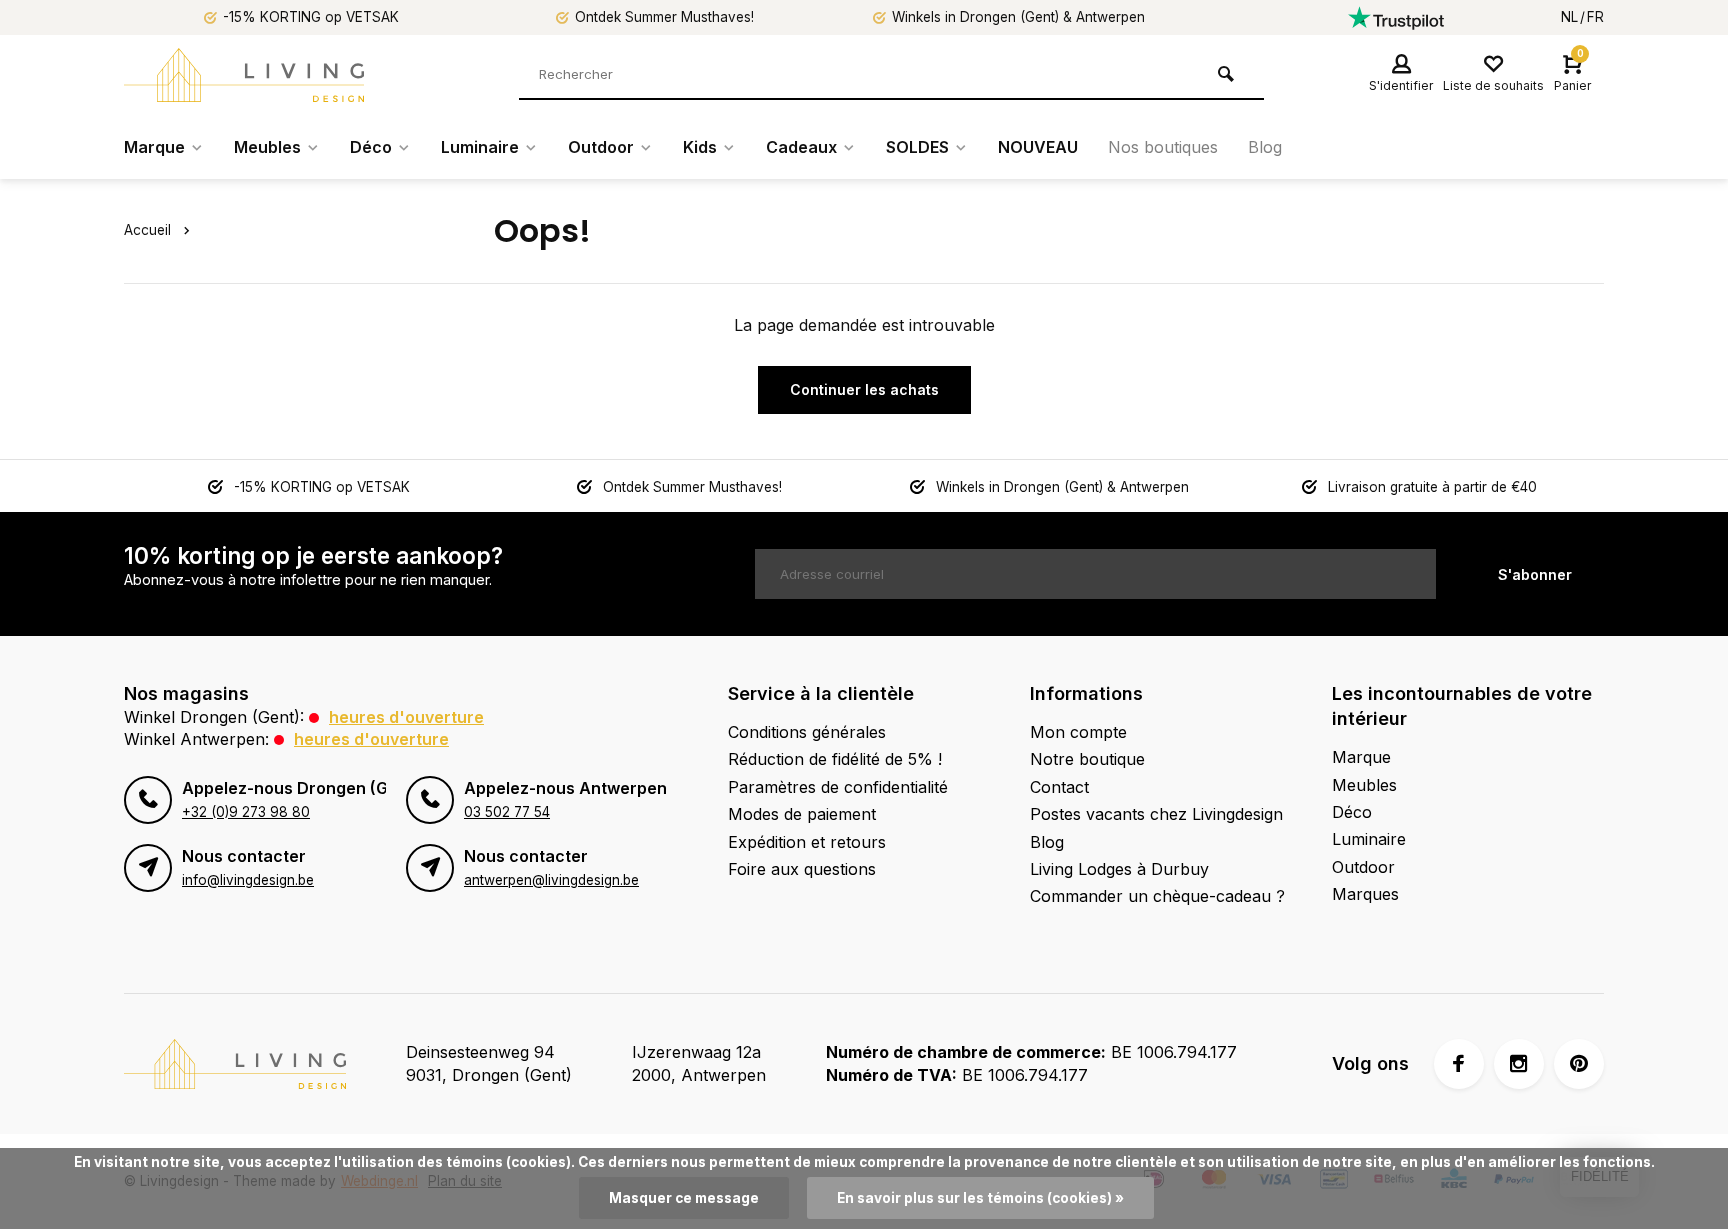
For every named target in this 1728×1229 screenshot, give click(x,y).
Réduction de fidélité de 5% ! (835, 759)
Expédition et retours (807, 842)
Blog (1265, 147)
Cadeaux (801, 147)
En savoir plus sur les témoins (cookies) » (980, 1198)
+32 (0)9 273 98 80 (246, 812)
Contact (1059, 787)
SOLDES (917, 147)
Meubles (267, 147)
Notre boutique (1087, 759)
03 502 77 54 (507, 812)
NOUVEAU (1038, 147)
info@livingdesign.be (248, 880)
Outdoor (601, 147)
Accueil (147, 230)
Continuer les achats (864, 389)
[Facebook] (1459, 1064)
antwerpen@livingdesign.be (551, 880)
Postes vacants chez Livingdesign (1156, 814)
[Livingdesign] (244, 75)
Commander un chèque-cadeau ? (1157, 896)
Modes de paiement (802, 814)
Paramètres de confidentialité (838, 787)
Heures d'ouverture (406, 717)
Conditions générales (807, 732)
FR (1595, 17)
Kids (700, 147)
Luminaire (480, 147)
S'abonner (1535, 574)
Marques (1365, 894)
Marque (154, 147)
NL (1569, 17)
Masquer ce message (684, 1198)
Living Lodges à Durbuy (1119, 869)
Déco (371, 147)
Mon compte (1078, 732)
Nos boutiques (1163, 147)
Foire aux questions (802, 869)
